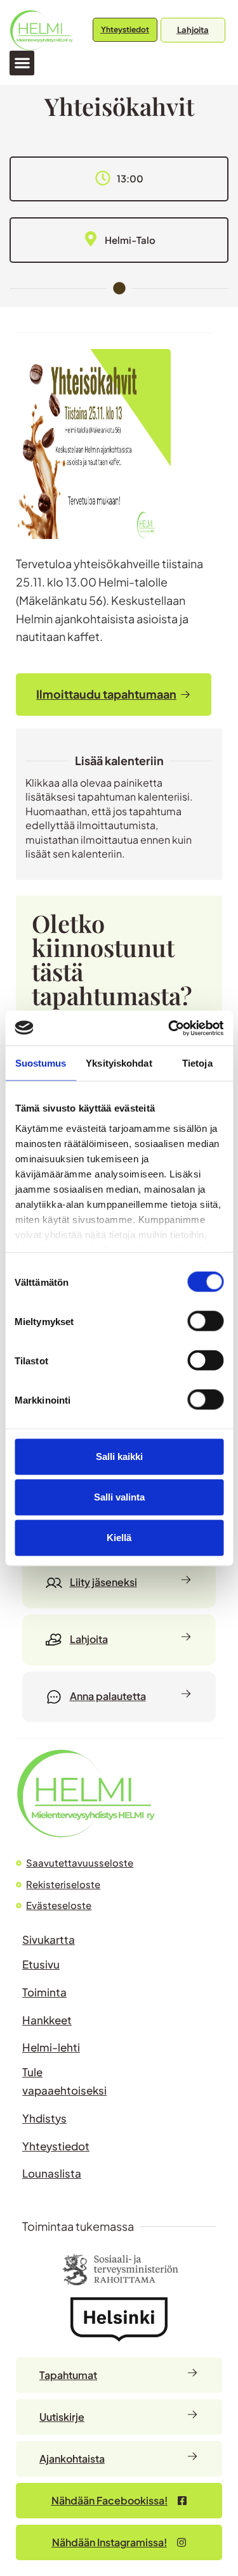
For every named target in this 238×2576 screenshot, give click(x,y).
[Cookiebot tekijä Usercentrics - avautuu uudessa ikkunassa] (169, 1028)
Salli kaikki (119, 1456)
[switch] (205, 1321)
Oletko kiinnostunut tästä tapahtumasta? (112, 960)
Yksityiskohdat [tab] (119, 1063)
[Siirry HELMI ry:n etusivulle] (86, 1793)
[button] (22, 63)
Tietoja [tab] (197, 1063)
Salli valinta (119, 1497)
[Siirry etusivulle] (41, 30)
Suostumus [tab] (41, 1063)
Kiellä (119, 1538)
